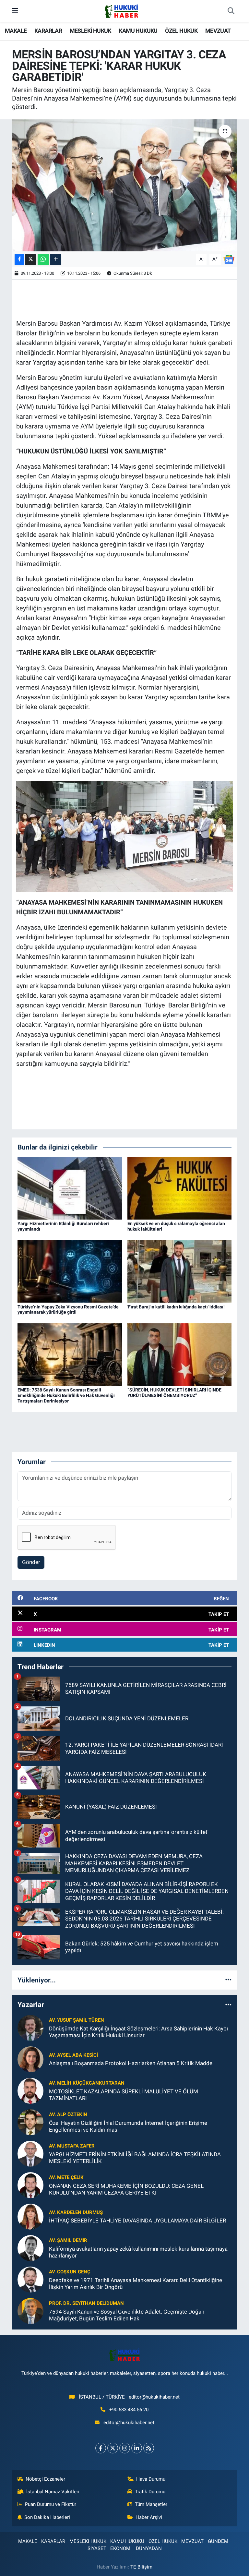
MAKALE (16, 31)
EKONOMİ (121, 2548)
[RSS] (149, 2448)
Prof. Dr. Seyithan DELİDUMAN (86, 2303)
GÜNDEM (218, 2541)
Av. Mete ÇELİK (66, 2177)
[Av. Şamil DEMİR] (30, 2247)
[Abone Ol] (229, 259)
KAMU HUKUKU (138, 31)
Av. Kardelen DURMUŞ (76, 2212)
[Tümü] (228, 1980)
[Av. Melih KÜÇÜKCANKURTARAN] (30, 2090)
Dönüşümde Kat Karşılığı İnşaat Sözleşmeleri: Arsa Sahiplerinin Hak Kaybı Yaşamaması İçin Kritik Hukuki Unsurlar (138, 2032)
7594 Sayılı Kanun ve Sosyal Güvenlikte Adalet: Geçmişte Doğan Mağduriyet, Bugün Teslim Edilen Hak (127, 2315)
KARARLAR (48, 31)
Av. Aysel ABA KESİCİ (73, 2055)
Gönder (31, 1562)
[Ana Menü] (15, 11)
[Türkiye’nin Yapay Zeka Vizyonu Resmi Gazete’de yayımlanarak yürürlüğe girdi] (70, 1271)
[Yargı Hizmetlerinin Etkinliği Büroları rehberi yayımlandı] (70, 1188)
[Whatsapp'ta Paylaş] (43, 259)
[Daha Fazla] (56, 259)
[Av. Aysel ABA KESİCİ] (30, 2059)
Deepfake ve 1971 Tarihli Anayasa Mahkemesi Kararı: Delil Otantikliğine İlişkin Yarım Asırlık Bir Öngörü (136, 2284)
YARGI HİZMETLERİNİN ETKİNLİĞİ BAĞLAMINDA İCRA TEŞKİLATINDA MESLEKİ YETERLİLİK (135, 2158)
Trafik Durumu (150, 2492)
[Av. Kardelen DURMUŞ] (30, 2216)
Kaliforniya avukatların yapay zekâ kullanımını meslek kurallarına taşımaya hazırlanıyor (138, 2252)
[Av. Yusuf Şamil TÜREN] (30, 2027)
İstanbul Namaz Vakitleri (53, 2492)
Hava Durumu (151, 2479)
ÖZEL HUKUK (181, 31)
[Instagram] (125, 2448)
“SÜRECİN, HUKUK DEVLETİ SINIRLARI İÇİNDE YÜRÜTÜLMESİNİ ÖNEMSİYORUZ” (174, 1393)
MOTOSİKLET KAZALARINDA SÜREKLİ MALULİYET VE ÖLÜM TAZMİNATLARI (124, 2095)
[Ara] (231, 11)
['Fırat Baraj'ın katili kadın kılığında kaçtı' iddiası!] (180, 1271)
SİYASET (97, 2548)
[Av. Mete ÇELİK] (30, 2185)
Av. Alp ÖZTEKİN (68, 2114)
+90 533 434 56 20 (129, 2410)
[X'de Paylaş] (31, 259)
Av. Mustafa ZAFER (72, 2146)
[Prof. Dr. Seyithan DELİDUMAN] (30, 2310)
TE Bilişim (141, 2567)
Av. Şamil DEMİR (68, 2240)
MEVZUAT (218, 31)
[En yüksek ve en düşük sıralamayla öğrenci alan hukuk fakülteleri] (180, 1188)
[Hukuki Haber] (121, 11)
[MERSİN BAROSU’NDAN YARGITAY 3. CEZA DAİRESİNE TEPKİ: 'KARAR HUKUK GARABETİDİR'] (125, 185)
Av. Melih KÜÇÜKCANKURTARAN (87, 2083)
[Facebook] (101, 2448)
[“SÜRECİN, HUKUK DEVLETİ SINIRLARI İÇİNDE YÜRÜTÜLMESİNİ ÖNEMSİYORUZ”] (180, 1354)
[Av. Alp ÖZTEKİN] (30, 2122)
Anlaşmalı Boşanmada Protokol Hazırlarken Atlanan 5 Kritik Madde (131, 2063)
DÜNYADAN (149, 2548)
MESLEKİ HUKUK (90, 31)
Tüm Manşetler (151, 2504)
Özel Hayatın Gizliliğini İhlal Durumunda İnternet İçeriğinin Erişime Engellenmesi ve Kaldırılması (128, 2126)
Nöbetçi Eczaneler (45, 2479)
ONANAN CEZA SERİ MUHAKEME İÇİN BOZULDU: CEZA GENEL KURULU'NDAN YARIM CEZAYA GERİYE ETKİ (126, 2189)
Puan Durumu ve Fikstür (51, 2504)
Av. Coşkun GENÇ (70, 2272)
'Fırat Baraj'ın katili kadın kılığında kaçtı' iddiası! (176, 1307)
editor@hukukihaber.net (129, 2423)
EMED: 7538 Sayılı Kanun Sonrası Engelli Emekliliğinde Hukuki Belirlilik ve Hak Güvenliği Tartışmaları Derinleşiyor (66, 1395)
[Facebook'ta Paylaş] (19, 259)
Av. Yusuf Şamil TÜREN (77, 2020)
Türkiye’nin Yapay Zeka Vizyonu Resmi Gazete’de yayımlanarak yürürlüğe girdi (68, 1310)
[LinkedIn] (137, 2448)
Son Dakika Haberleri (47, 2517)
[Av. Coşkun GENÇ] (30, 2279)
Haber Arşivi (149, 2517)
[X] (113, 2448)
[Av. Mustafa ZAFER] (30, 2153)
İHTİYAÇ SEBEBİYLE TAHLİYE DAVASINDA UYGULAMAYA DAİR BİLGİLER (137, 2221)
